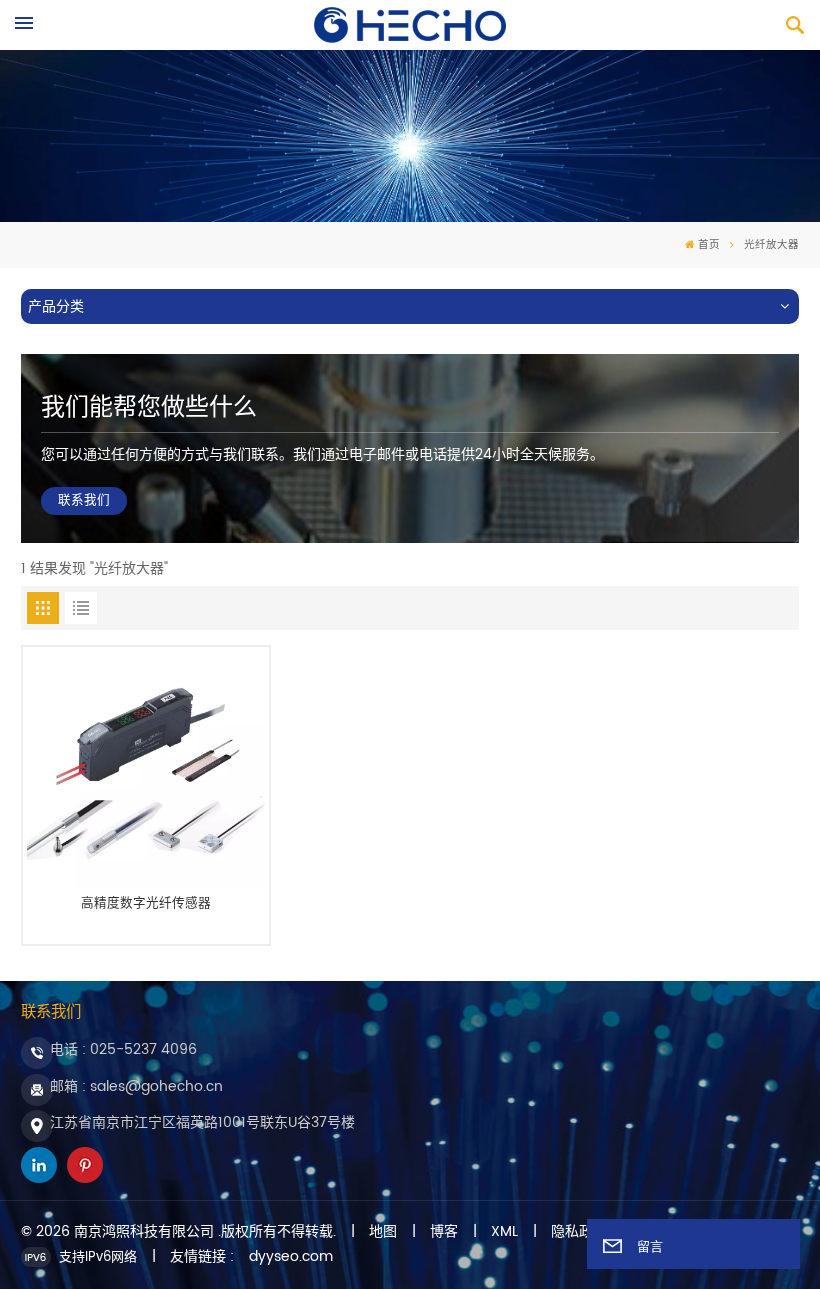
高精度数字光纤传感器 (146, 905)
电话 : (123, 1049)
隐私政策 (579, 1232)
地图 (383, 1232)
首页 (709, 245)
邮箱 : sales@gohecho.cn (136, 1086)
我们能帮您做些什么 (149, 408)
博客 (444, 1232)
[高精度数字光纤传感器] (146, 769)
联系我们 (84, 500)
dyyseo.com (291, 1257)
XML (504, 1232)
